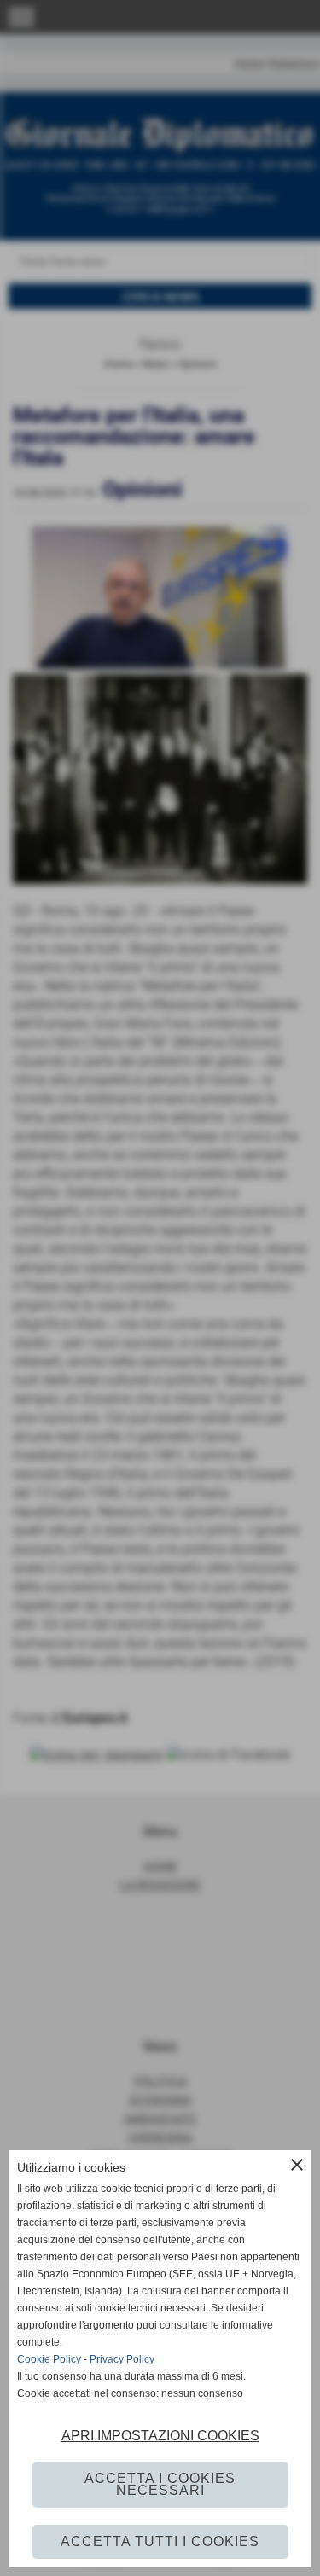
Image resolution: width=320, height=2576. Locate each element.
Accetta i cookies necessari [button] (160, 2484)
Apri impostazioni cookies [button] (160, 2436)
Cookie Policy (49, 2359)
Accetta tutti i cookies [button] (160, 2541)
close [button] (297, 2165)
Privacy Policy (122, 2359)
